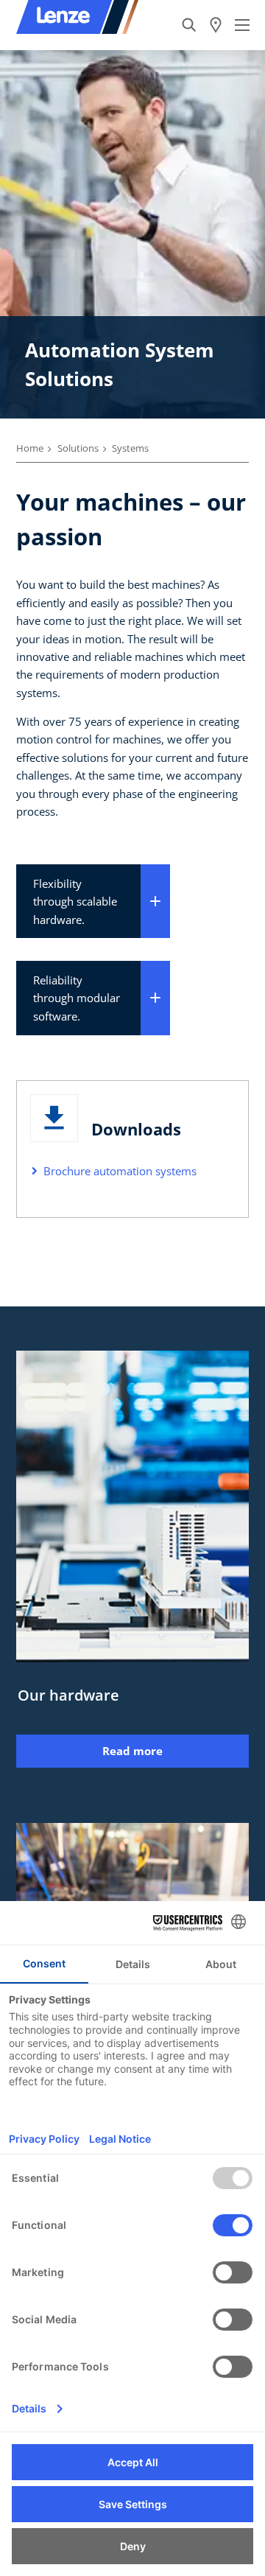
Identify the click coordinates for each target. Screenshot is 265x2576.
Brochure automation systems (120, 1171)
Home (30, 448)
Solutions (78, 448)
